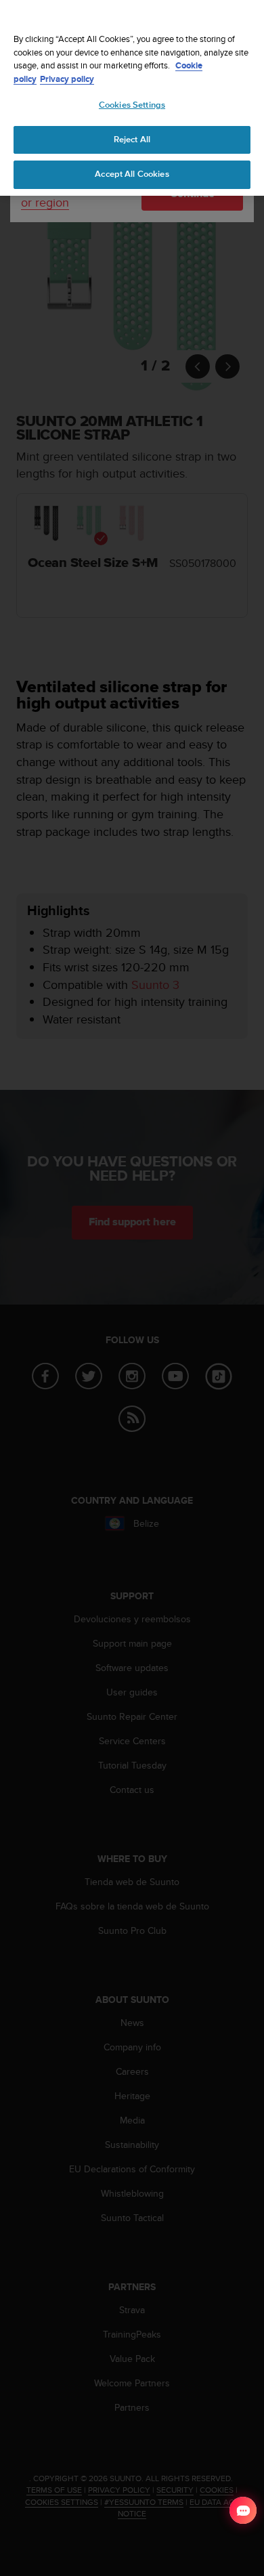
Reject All (132, 140)
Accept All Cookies (132, 174)
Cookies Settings (132, 105)
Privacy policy (67, 79)
